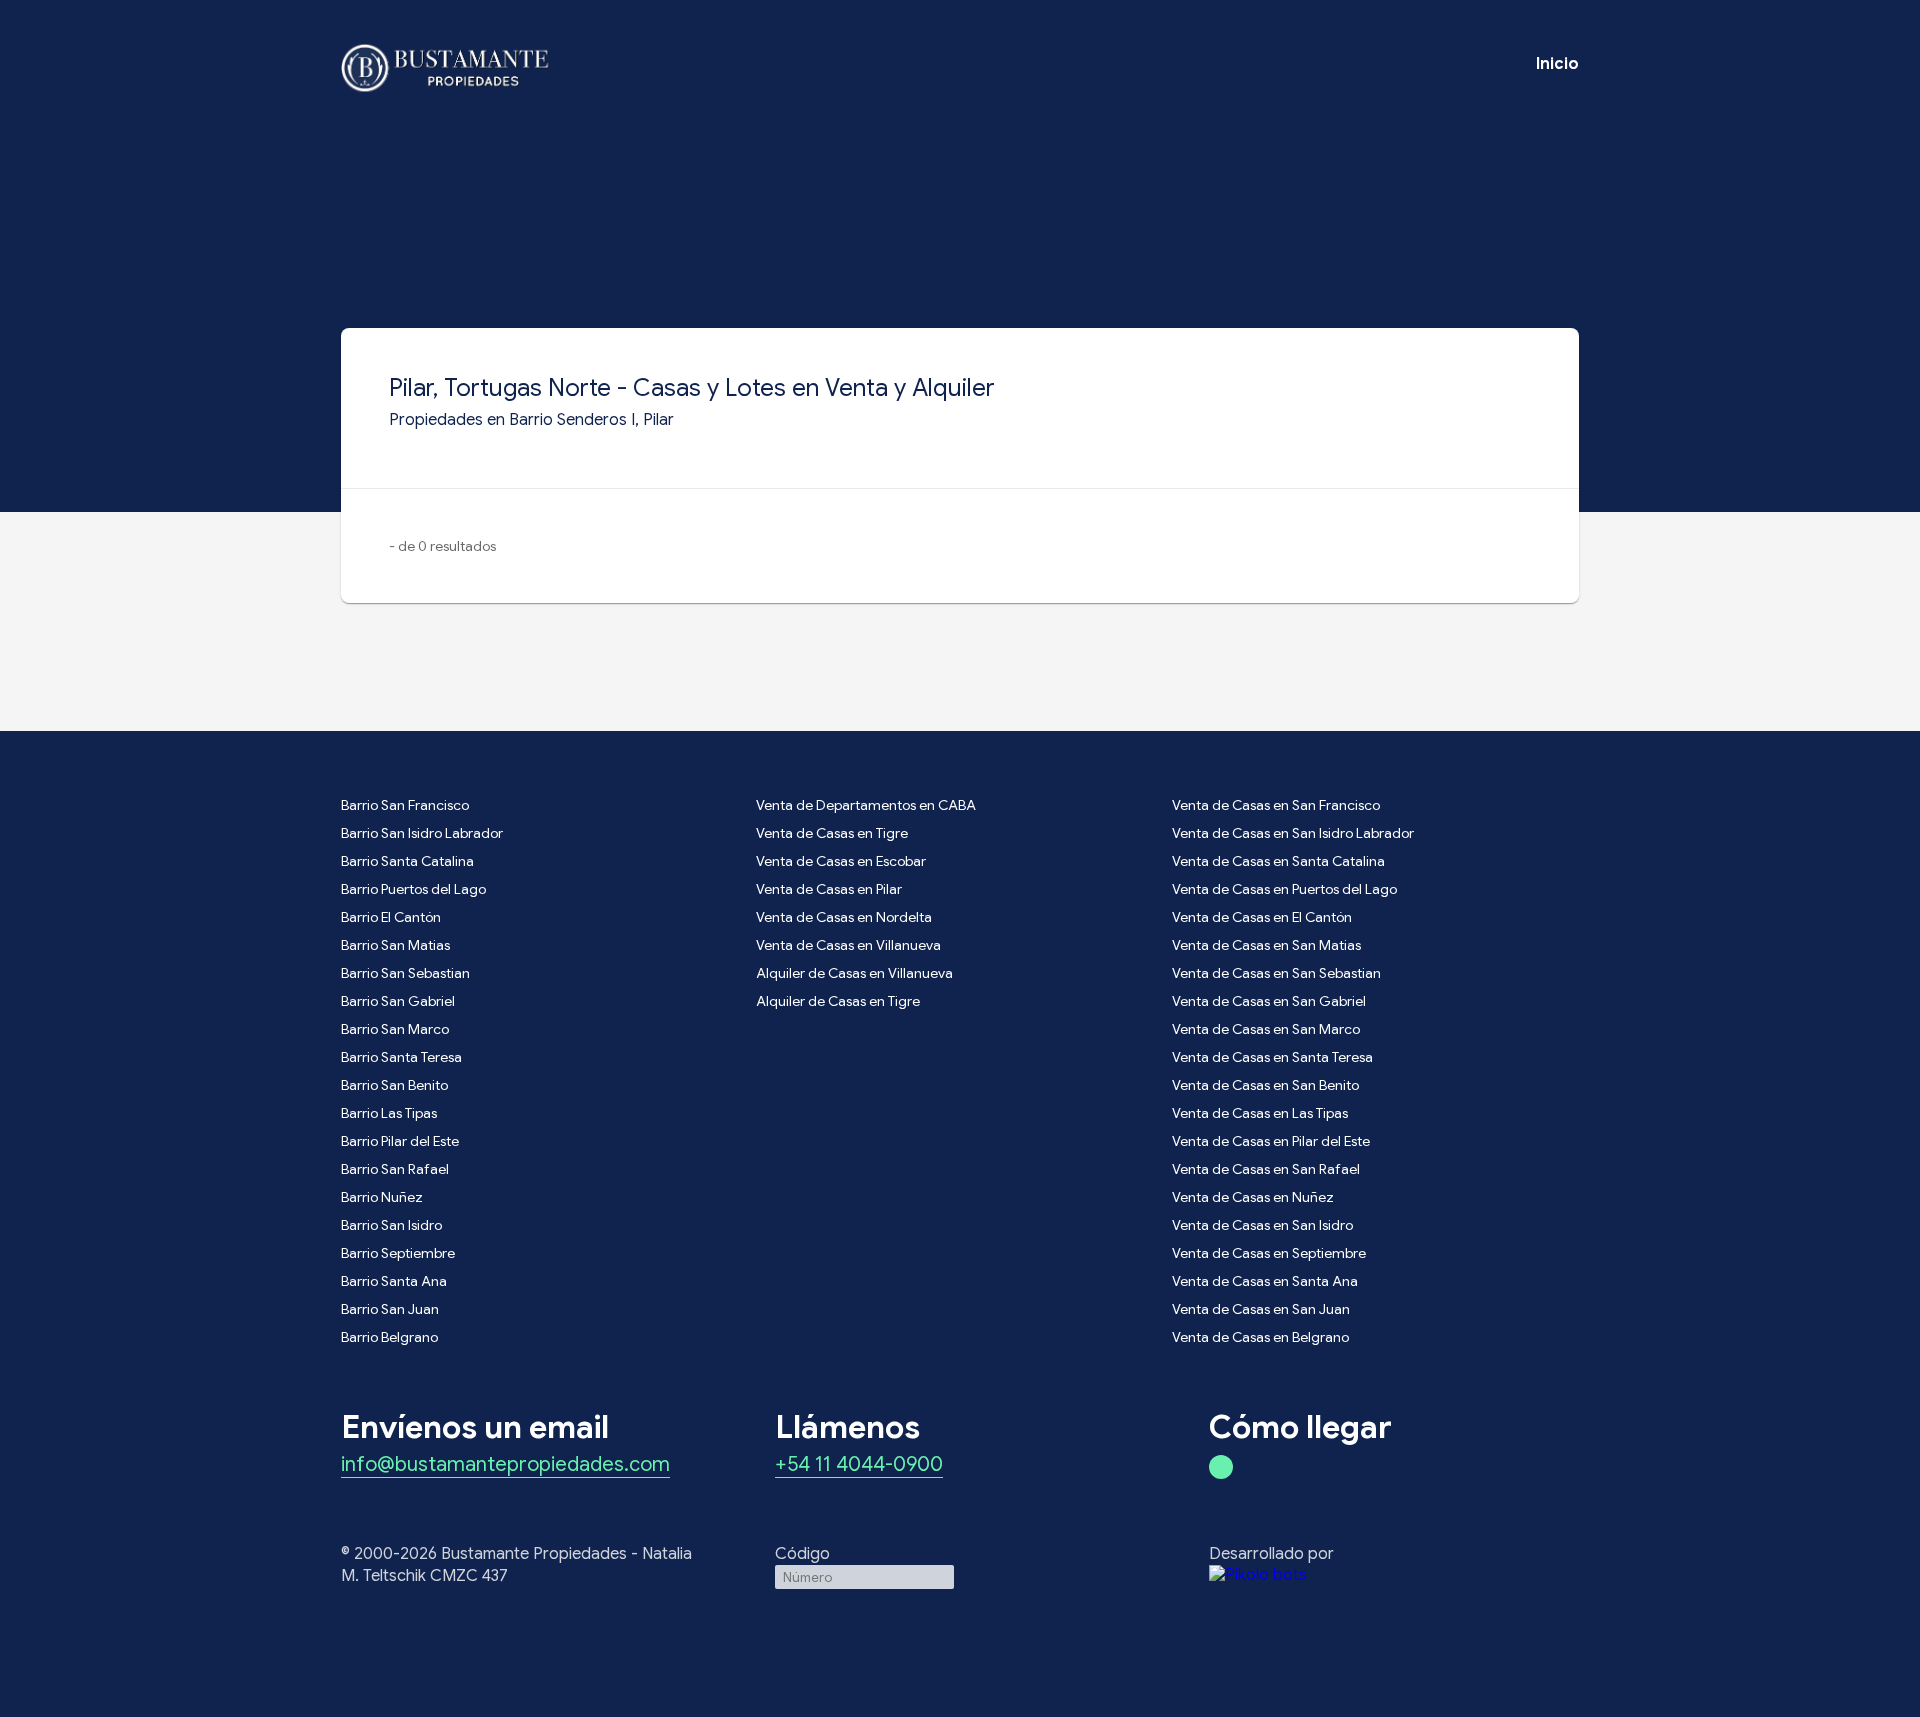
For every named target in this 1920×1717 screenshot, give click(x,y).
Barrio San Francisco (405, 805)
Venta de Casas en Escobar (841, 861)
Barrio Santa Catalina (407, 861)
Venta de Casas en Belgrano (1260, 1337)
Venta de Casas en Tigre (832, 833)
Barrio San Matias (395, 945)
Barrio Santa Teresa (401, 1057)
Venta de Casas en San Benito (1265, 1085)
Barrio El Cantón (391, 917)
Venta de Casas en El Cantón (1262, 917)
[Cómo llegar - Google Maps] (1221, 1467)
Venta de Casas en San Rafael (1266, 1169)
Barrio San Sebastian (405, 973)
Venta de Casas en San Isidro (1262, 1225)
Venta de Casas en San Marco (1266, 1029)
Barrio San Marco (395, 1029)
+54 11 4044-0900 (859, 1466)
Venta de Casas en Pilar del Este (1271, 1141)
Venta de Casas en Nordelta (844, 917)
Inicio (1557, 64)
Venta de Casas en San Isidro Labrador (1293, 833)
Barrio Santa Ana (394, 1281)
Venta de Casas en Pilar (829, 889)
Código (802, 1554)
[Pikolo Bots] (1394, 1575)
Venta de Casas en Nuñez (1253, 1197)
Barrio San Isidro (391, 1225)
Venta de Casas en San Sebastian (1276, 973)
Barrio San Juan (390, 1309)
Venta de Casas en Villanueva (848, 945)
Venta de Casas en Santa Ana (1265, 1281)
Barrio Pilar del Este (400, 1141)
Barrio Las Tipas (389, 1113)
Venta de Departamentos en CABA (866, 805)
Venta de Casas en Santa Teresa (1272, 1057)
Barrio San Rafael (395, 1169)
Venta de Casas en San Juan (1261, 1309)
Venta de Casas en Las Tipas (1260, 1113)
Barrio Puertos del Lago (413, 889)
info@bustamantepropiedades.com (505, 1466)
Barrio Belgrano (389, 1337)
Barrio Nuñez (382, 1197)
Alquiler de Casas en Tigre (838, 1001)
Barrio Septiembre (398, 1253)
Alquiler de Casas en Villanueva (854, 973)
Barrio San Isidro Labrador (422, 833)
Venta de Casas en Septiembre (1269, 1253)
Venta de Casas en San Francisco (1276, 805)
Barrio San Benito (394, 1085)
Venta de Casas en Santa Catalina (1278, 861)
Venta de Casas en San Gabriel (1269, 1001)
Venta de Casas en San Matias (1266, 945)
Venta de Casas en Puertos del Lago (1284, 889)
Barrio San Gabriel (398, 1001)
